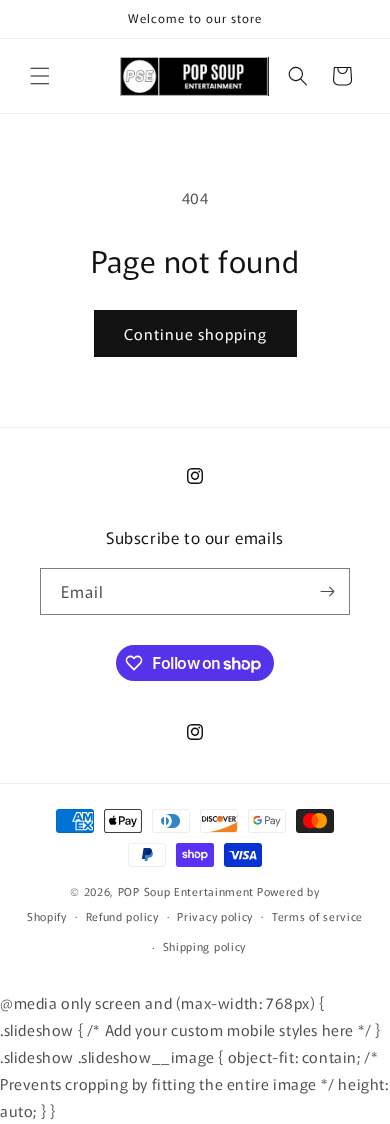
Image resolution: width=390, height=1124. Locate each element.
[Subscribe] (327, 591)
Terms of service (317, 916)
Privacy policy (215, 916)
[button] (40, 76)
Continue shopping (195, 333)
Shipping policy (205, 946)
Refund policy (122, 916)
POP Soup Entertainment (186, 891)
